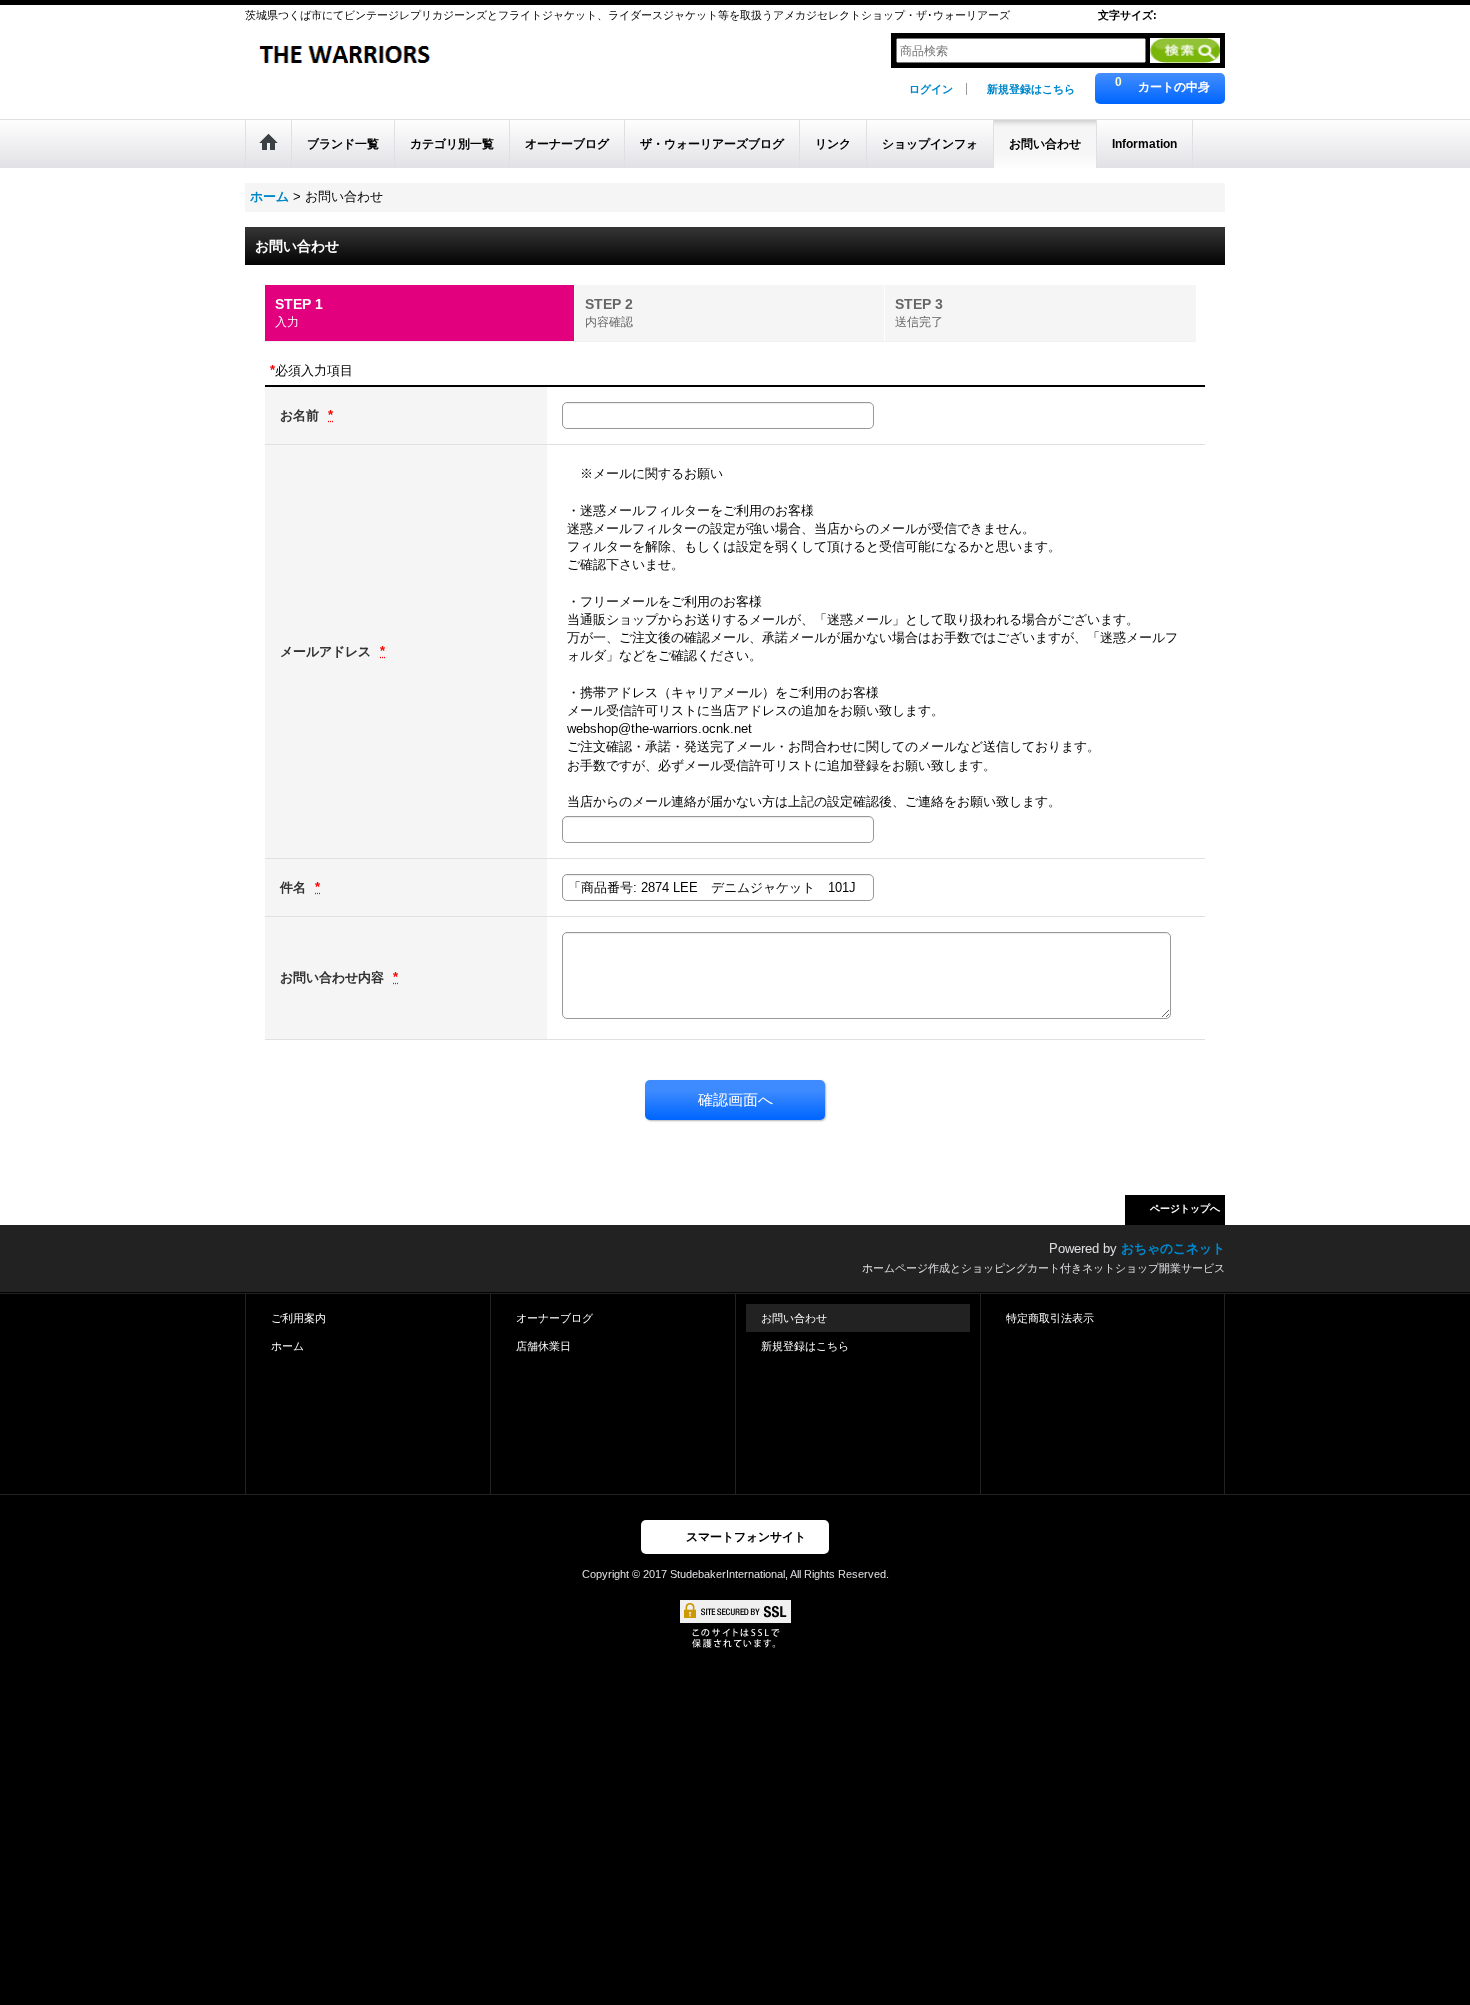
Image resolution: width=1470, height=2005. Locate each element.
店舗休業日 (543, 1346)
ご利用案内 (298, 1318)
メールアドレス (327, 651)
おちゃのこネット (1173, 1248)
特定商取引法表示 (1050, 1318)
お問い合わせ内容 (334, 977)
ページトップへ (1185, 1208)
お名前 (301, 415)
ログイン (931, 89)
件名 (295, 887)
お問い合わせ (794, 1318)
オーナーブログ (554, 1318)
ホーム (287, 1346)
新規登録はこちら (1031, 89)
